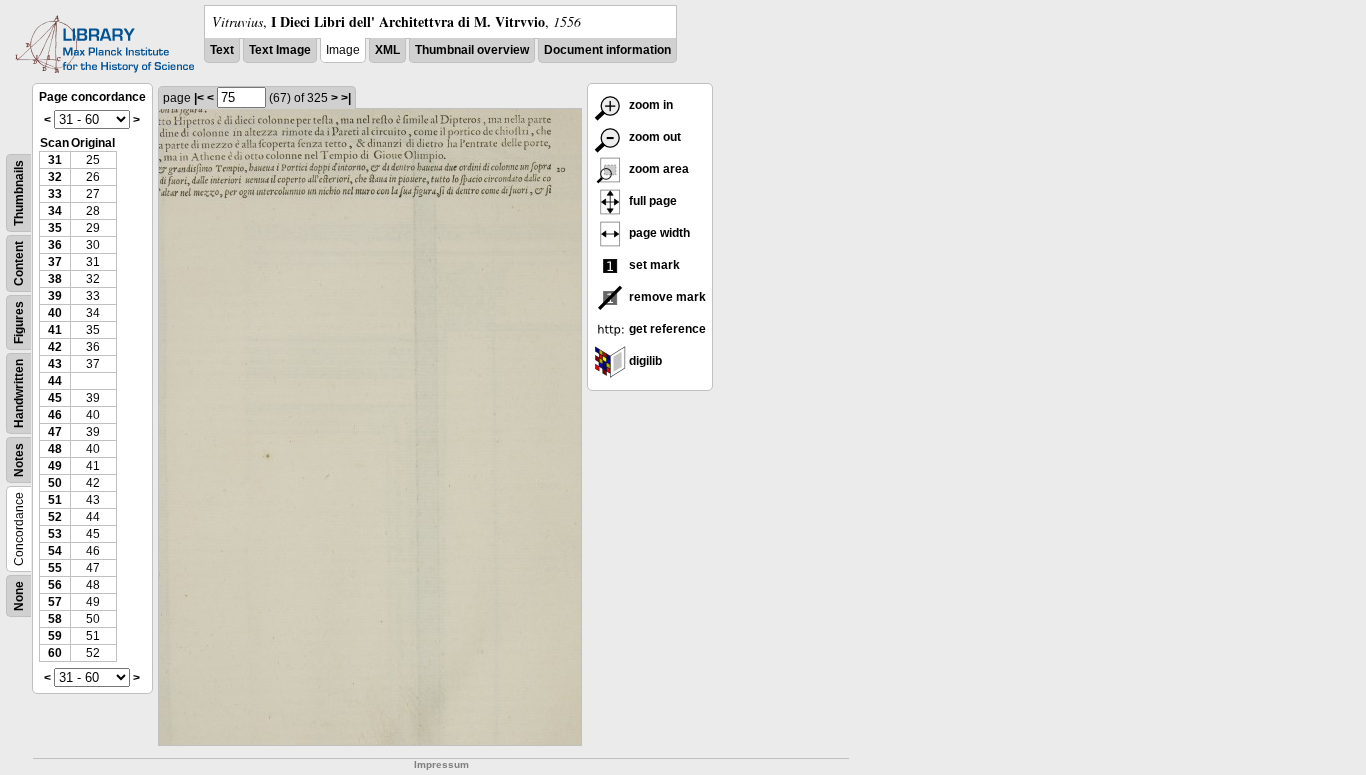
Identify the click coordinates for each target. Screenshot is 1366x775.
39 (55, 296)
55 (55, 568)
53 (55, 534)
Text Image (280, 50)
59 (55, 636)
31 (55, 160)
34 (55, 211)
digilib (644, 361)
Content (19, 263)
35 (55, 228)
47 (55, 432)
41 (55, 330)
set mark (653, 265)
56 (55, 585)
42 (55, 347)
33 (55, 194)
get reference (666, 329)
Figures (19, 322)
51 (55, 500)
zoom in (649, 105)
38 (55, 279)
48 (55, 449)
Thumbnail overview (472, 50)
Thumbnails (19, 193)
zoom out (653, 137)
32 (55, 177)
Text (222, 50)
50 (55, 483)
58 (55, 619)
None (19, 596)
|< (199, 98)
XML (387, 50)
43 (55, 364)
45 (55, 398)
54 (55, 551)
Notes (19, 460)
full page (651, 201)
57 (55, 602)
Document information (607, 50)
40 (55, 313)
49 (55, 466)
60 (55, 653)
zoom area (657, 169)
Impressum (441, 764)
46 (55, 415)
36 (55, 245)
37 (55, 262)
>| (346, 98)
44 (55, 381)
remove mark (666, 297)
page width (658, 233)
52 (55, 517)
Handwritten (19, 393)
